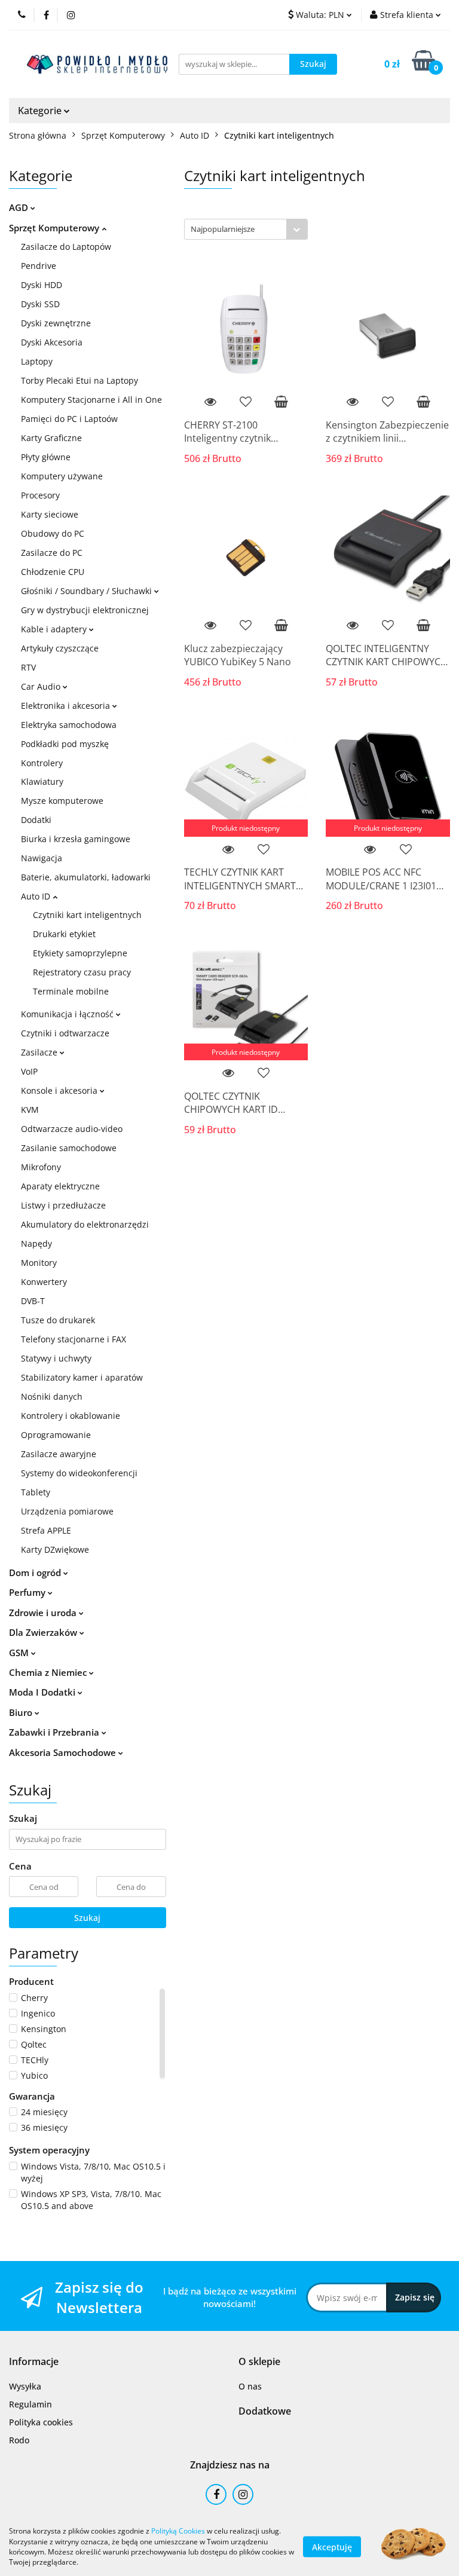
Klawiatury (42, 781)
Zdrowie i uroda (44, 1613)
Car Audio (42, 686)
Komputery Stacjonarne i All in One (91, 400)
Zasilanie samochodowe (69, 1148)
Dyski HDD (42, 285)
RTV (28, 667)
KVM (30, 1110)
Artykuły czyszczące (60, 648)
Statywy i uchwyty (56, 1358)
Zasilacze (40, 1052)
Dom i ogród (36, 1572)
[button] (34, 2362)
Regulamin (30, 2404)
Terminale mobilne (71, 991)
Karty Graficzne (51, 438)
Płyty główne (46, 457)
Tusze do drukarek (58, 1320)
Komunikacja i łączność (68, 1014)
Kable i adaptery (55, 629)
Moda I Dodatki (43, 1692)
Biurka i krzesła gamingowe (76, 839)
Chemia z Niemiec (49, 1672)
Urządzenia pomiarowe (67, 1511)
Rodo (19, 2440)
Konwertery (44, 1282)
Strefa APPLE (46, 1530)
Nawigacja (42, 858)
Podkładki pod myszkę (65, 744)
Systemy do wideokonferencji (79, 1473)
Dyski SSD (40, 304)
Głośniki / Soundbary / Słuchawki (88, 591)
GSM (20, 1653)
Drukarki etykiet (64, 934)
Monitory (39, 1263)
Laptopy (37, 361)
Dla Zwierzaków (44, 1632)
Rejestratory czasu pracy (82, 972)
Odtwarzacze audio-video (72, 1129)
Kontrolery (42, 763)
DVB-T (33, 1301)
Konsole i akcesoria (60, 1090)
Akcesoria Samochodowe (64, 1752)
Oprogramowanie (56, 1435)
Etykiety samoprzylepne (80, 953)
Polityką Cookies (178, 2531)
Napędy (36, 1243)
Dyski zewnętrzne (56, 323)
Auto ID (37, 896)
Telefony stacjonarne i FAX (74, 1339)
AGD (20, 207)
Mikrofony (41, 1167)
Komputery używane (62, 476)
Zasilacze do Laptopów (66, 247)
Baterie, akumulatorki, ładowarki (86, 877)
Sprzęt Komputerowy (55, 228)
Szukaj (87, 1918)
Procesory (40, 495)
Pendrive (39, 266)
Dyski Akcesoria (52, 342)
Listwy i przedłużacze (63, 1205)
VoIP (29, 1071)
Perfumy (28, 1592)
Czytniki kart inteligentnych (87, 915)
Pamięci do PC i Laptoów (69, 419)
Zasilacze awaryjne (59, 1454)
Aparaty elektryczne (60, 1186)
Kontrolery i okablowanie (71, 1416)
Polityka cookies (41, 2422)
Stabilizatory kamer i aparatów (82, 1377)
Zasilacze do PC (52, 553)
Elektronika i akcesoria (67, 706)
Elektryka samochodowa (69, 725)
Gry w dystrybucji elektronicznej (85, 610)
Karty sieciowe (50, 514)
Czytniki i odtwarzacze (65, 1033)
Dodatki (36, 820)
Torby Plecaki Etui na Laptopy (79, 380)
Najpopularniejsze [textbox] (223, 229)
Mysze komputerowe (62, 801)
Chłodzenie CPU (53, 572)
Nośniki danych (52, 1396)
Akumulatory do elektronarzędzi (85, 1224)
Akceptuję (332, 2546)
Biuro (22, 1712)
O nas (250, 2386)
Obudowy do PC (53, 533)
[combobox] (246, 229)
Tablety (36, 1492)
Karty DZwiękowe (55, 1549)
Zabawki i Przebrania (55, 1732)
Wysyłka (25, 2386)
